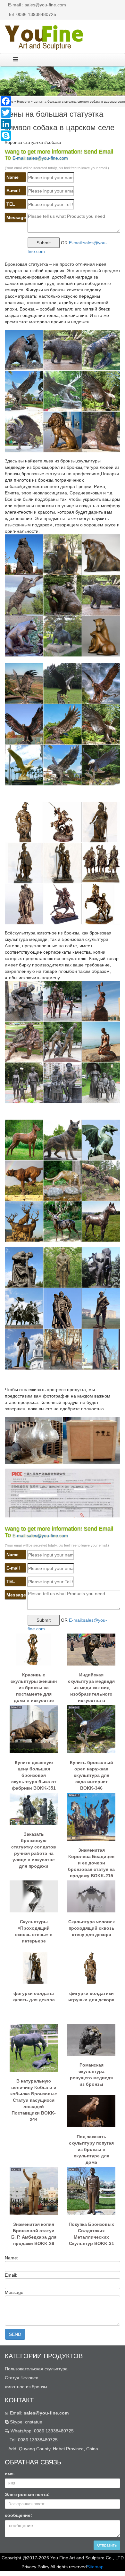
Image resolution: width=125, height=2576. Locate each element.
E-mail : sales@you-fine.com (37, 5)
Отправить (107, 2545)
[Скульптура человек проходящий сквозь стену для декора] (91, 1896)
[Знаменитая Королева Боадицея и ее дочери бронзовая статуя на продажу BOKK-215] (91, 1816)
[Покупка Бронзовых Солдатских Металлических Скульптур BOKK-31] (91, 2190)
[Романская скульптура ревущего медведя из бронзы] (91, 2039)
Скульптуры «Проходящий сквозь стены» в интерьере (34, 1931)
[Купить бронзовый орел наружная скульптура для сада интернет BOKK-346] (91, 1729)
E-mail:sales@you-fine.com (40, 158)
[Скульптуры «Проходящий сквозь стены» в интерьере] (34, 1896)
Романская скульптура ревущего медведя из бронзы (91, 2075)
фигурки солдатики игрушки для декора (91, 1997)
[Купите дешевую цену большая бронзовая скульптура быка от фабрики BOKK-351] (34, 1729)
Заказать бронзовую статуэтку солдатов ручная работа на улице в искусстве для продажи (34, 1844)
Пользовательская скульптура (36, 2369)
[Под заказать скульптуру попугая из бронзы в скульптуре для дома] (91, 2111)
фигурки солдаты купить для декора (34, 1997)
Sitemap (95, 2567)
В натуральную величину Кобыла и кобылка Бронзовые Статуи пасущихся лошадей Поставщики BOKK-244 (34, 2091)
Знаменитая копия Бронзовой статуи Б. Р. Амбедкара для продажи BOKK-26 (34, 2234)
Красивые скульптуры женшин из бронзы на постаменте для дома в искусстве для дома (34, 1685)
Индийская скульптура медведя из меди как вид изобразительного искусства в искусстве (91, 1685)
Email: (39, 2413)
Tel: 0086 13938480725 (32, 14)
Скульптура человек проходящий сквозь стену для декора (92, 1928)
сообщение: (18, 2515)
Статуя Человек (21, 2378)
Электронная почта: (27, 2494)
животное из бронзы (26, 2387)
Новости (23, 102)
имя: (10, 2474)
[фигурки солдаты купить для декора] (34, 1967)
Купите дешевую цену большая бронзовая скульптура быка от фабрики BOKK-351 (34, 1773)
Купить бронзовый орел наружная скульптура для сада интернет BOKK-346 (92, 1773)
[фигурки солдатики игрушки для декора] (91, 1967)
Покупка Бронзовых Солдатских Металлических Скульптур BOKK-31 (91, 2234)
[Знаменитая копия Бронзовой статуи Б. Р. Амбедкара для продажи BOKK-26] (34, 2190)
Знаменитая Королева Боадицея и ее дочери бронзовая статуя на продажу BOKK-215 (91, 1860)
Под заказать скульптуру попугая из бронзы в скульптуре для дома (91, 2147)
